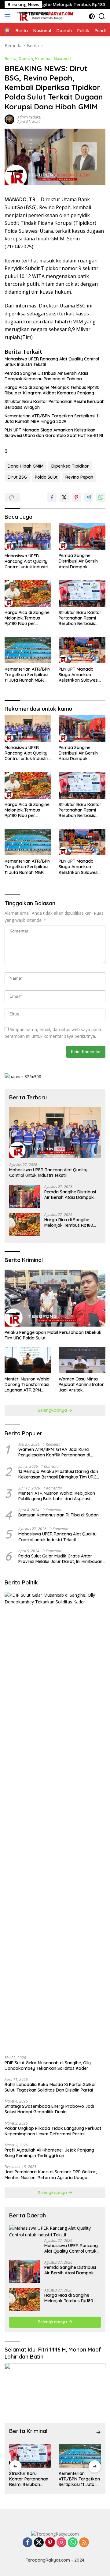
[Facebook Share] (52, 497)
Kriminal (43, 58)
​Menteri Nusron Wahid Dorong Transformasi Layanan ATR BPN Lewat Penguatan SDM (27, 1385)
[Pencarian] (102, 16)
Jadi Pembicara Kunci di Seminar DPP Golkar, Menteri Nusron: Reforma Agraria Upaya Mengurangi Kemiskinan (51, 2175)
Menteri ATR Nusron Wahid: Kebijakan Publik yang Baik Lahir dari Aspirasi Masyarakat (57, 1496)
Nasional (62, 58)
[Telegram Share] (89, 497)
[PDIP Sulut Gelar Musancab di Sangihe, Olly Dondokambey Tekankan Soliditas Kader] (55, 1821)
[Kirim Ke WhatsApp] (101, 497)
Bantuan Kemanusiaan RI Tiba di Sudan (59, 1515)
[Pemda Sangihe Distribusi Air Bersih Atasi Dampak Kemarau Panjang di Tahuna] (82, 537)
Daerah (26, 58)
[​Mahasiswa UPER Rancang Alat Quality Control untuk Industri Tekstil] (28, 537)
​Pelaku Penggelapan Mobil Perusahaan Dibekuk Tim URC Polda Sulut (53, 1335)
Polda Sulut (46, 477)
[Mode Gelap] (92, 16)
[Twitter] (39, 2543)
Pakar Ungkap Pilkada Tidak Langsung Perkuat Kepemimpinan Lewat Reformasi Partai (53, 2131)
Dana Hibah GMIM (26, 466)
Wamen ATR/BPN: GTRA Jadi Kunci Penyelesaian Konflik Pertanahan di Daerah (54, 1452)
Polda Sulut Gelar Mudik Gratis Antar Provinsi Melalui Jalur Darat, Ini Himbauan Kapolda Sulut (60, 1559)
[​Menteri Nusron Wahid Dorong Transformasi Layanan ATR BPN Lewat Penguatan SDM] (28, 1360)
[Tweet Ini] (64, 497)
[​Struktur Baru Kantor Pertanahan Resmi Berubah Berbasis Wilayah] (82, 593)
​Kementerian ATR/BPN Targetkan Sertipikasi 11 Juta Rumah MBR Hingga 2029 (52, 419)
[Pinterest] (50, 2543)
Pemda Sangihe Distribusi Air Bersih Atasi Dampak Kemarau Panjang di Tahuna (46, 376)
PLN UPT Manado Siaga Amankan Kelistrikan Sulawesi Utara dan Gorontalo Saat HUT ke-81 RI (54, 433)
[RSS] (84, 2543)
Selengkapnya (53, 1410)
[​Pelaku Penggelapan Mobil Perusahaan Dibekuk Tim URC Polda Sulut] (55, 1298)
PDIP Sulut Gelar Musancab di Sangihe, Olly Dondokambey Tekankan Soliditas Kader (48, 2066)
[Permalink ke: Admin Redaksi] (9, 119)
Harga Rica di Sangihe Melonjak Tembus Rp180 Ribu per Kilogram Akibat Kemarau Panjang (52, 390)
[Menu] (9, 16)
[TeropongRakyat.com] (44, 16)
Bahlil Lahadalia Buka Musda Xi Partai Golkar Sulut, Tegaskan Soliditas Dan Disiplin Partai (50, 2087)
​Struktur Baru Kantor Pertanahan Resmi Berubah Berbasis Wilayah (55, 404)
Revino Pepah (79, 477)
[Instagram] (61, 2543)
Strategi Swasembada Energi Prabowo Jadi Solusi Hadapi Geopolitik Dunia (49, 2109)
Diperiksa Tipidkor (70, 466)
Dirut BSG (17, 477)
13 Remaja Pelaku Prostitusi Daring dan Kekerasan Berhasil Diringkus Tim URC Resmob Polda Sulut (58, 1474)
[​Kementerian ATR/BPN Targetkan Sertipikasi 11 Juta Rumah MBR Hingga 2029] (28, 650)
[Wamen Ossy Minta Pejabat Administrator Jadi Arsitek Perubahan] (82, 1360)
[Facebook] (28, 2543)
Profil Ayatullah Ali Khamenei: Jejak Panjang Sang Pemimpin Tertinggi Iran (49, 2153)
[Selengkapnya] (98, 2432)
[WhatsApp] (73, 2543)
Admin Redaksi (29, 117)
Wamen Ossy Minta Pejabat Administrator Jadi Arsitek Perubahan (81, 1385)
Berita (11, 58)
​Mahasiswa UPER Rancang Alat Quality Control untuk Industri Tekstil (52, 362)
